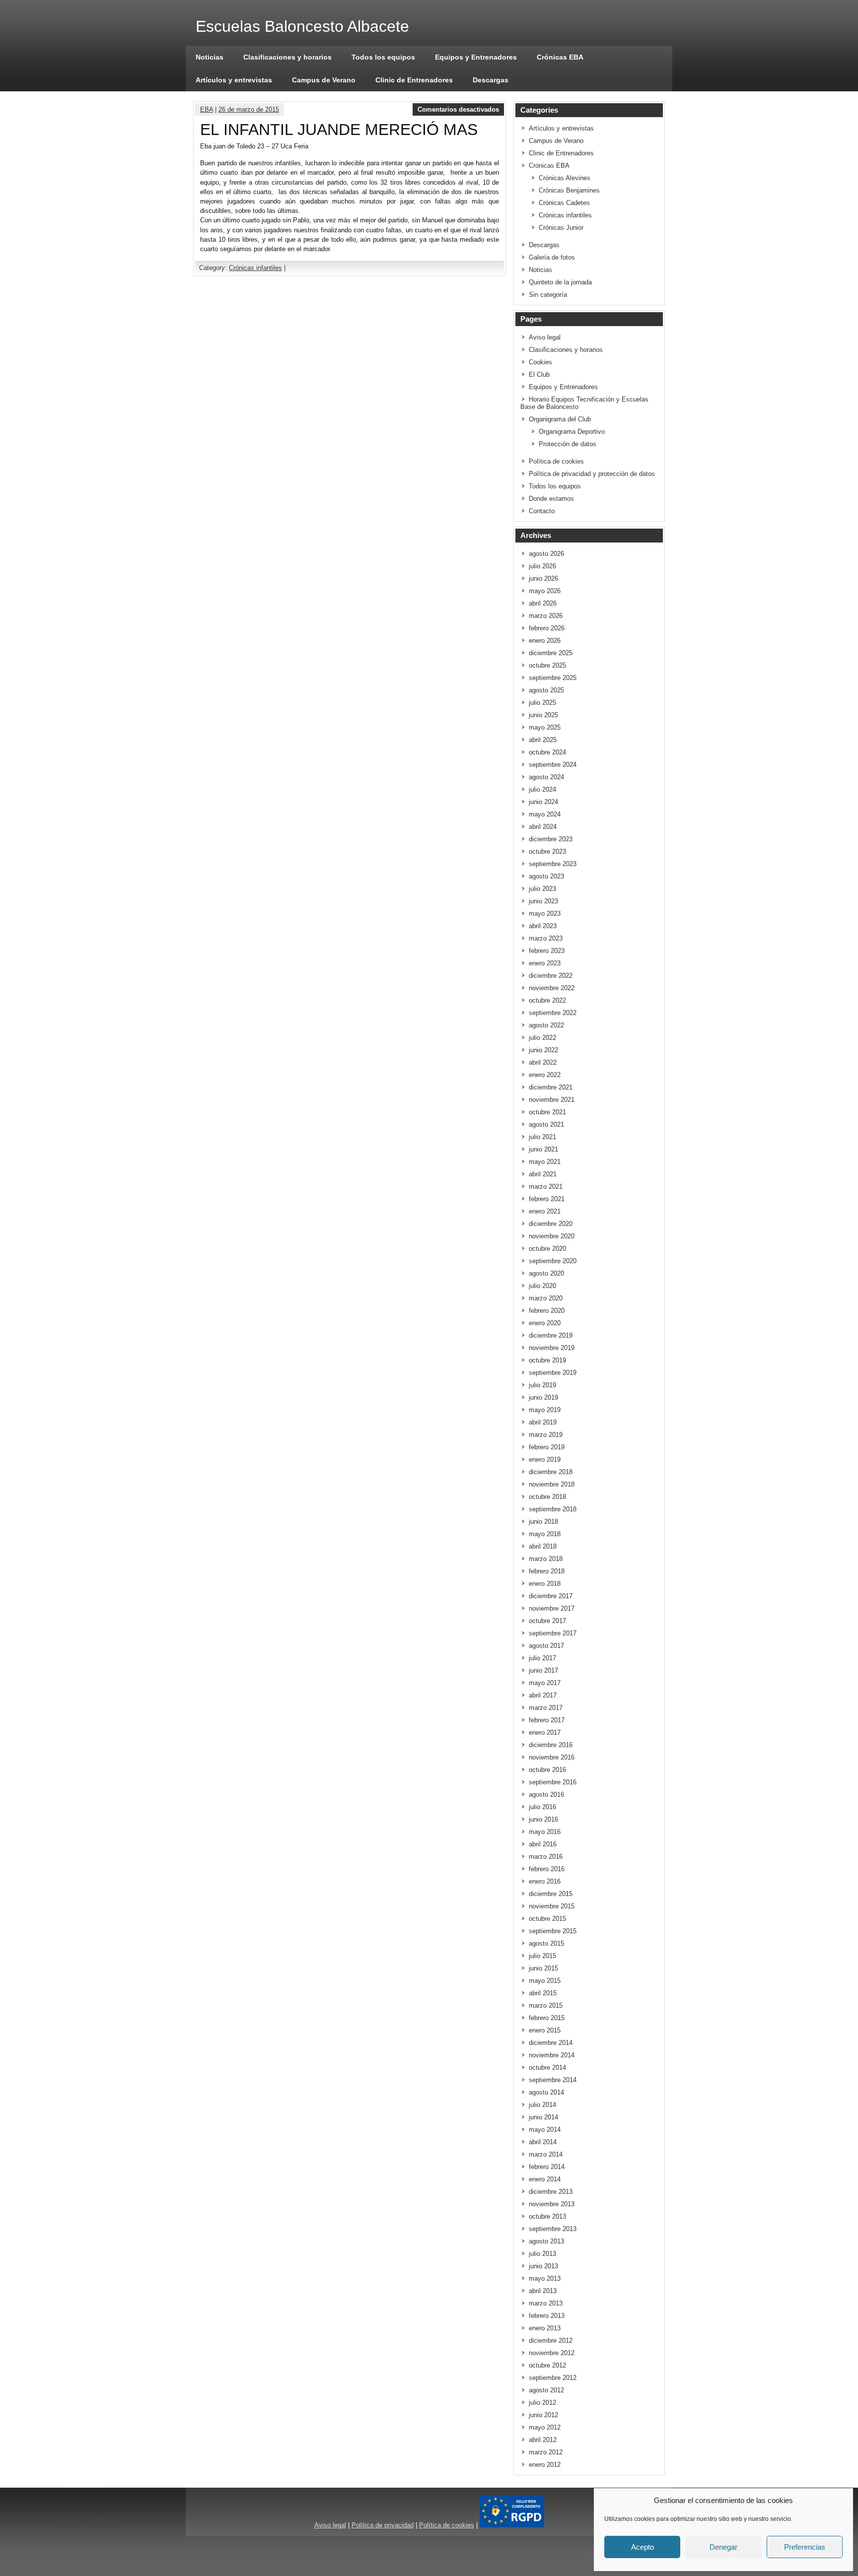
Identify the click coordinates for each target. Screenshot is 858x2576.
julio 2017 (542, 1658)
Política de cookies (556, 461)
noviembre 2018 (552, 1484)
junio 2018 (543, 1522)
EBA (207, 109)
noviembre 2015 (552, 1906)
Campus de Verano (324, 80)
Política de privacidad (383, 2525)
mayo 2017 (545, 1683)
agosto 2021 (546, 1124)
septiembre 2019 (553, 1373)
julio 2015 (542, 1956)
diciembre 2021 (551, 1087)
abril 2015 (543, 1993)
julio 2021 (542, 1137)
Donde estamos (551, 499)
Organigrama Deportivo (572, 432)
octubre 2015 (547, 1919)
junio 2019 (543, 1397)
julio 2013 (542, 2254)
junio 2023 (543, 901)
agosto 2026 (546, 554)
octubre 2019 (547, 1360)
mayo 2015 (545, 1981)
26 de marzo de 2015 (249, 109)
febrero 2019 (547, 1447)
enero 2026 (545, 641)
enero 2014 (545, 2179)
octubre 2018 (547, 1497)
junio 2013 (543, 2266)
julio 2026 (542, 566)
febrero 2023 (547, 951)
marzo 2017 (546, 1708)
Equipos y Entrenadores (476, 57)
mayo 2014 (545, 2130)
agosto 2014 (546, 2092)
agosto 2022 (546, 1025)
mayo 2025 (545, 727)
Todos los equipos (383, 57)
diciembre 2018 (551, 1472)
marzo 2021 (546, 1186)
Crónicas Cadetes (564, 203)
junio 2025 (543, 715)
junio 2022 (543, 1050)
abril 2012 (543, 2440)
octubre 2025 (547, 665)
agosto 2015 (546, 1943)
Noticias (210, 57)
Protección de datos (568, 444)
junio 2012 (543, 2415)
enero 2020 (545, 1323)
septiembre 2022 (553, 1013)
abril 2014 (543, 2142)
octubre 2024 (547, 752)
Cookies (540, 362)
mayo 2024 (545, 814)
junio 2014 (543, 2117)
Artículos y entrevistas (234, 80)
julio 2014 (542, 2105)
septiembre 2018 (553, 1509)
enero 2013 (545, 2328)
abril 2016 (543, 1844)
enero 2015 (545, 2030)
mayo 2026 (545, 591)
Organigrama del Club (560, 419)
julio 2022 (542, 1038)
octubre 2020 (547, 1249)
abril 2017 (543, 1695)
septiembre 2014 (553, 2080)
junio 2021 (543, 1149)
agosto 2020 (546, 1273)
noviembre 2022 (552, 988)
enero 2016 (545, 1881)
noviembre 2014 (552, 2055)
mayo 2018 (545, 1534)
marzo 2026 (546, 616)
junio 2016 (543, 1819)
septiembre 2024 (553, 765)
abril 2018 (543, 1546)
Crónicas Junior (561, 228)
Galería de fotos (552, 257)
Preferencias (805, 2547)
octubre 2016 (547, 1770)
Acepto (643, 2547)
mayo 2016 (545, 1832)
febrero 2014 (547, 2167)
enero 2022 (545, 1075)
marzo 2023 (546, 938)
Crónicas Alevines (565, 178)
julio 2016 (542, 1807)
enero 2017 (545, 1732)
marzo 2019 (546, 1435)
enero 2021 (545, 1211)
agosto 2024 (546, 777)
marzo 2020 (546, 1298)
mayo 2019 (545, 1410)
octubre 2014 (547, 2068)
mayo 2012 (545, 2427)
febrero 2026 (547, 628)
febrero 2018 (547, 1571)
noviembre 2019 (552, 1348)
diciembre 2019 (551, 1335)
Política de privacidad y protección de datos (592, 474)
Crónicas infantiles (255, 268)
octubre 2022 (547, 1000)
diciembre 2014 (551, 2043)
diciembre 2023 (551, 839)
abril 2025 (543, 740)
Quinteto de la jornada (560, 282)
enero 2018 (545, 1584)
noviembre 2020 (552, 1236)
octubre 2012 (547, 2365)
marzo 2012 (546, 2452)
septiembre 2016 (553, 1782)
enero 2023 (545, 963)
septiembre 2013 (553, 2229)
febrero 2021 (547, 1199)
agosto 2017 (546, 1646)
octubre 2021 (547, 1112)
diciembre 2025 (551, 653)
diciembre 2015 (551, 1894)
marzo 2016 (546, 1857)
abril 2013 (543, 2291)
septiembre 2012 (553, 2378)
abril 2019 (543, 1422)
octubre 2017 (547, 1621)
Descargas (491, 80)
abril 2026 (543, 603)
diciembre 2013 (551, 2192)
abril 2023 (543, 926)
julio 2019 (542, 1385)
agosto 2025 (546, 690)
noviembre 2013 (552, 2204)
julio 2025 (542, 703)
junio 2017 (543, 1670)
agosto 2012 (546, 2390)
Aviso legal (545, 337)
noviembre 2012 (552, 2353)
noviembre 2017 (552, 1608)
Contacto (542, 511)
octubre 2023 (547, 851)
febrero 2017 (547, 1720)
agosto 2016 (546, 1795)
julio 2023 (542, 889)
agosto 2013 (546, 2241)
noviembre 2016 (552, 1757)
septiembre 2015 (553, 1931)
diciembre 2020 (551, 1224)
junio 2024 (543, 802)
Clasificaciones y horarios (287, 57)
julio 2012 (542, 2403)
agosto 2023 (546, 876)
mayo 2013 (545, 2278)
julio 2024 (542, 789)
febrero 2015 (547, 2018)
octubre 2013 (547, 2216)
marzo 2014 (546, 2154)
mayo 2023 (545, 914)
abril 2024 (543, 827)
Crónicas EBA (560, 57)
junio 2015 (543, 1968)
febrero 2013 (547, 2316)
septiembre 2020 (553, 1261)
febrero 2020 (547, 1311)
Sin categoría (548, 295)
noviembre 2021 (552, 1100)
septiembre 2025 (553, 678)
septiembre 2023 (553, 864)
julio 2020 (542, 1286)
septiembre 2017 (553, 1633)
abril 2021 (543, 1174)
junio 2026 (543, 578)
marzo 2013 (546, 2303)
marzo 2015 (546, 2005)
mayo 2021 (545, 1162)
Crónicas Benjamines (569, 190)
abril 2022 (543, 1062)
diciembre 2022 (551, 976)
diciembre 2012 (551, 2340)
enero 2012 (545, 2465)
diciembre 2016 (551, 1745)
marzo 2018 (546, 1559)
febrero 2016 (547, 1869)
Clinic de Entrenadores (414, 80)
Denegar (723, 2547)
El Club (539, 374)
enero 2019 (545, 1459)
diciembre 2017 (551, 1596)
